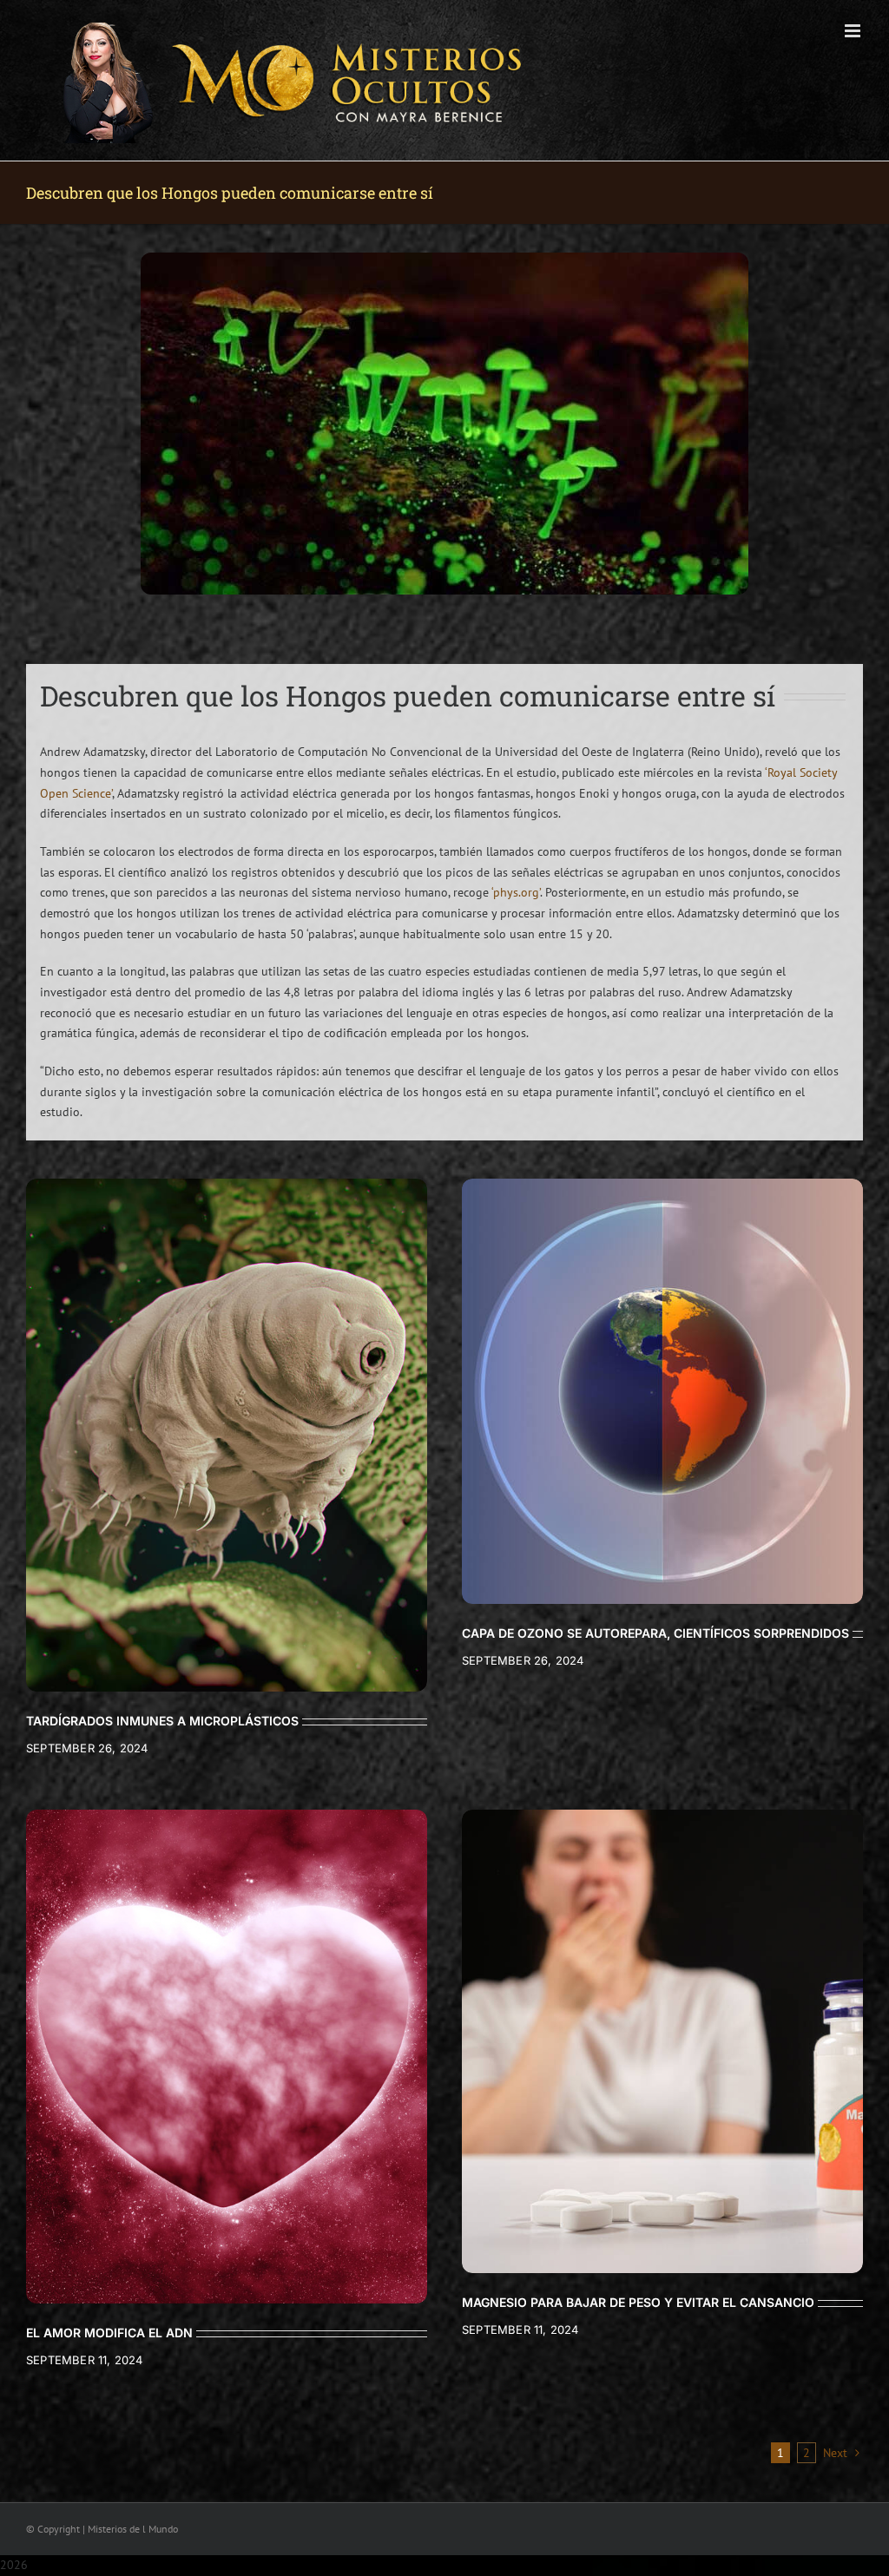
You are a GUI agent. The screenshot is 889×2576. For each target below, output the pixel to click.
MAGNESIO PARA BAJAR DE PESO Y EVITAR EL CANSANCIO (638, 2302)
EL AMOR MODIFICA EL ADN (109, 2333)
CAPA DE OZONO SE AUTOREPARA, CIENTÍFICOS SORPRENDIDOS (655, 1633)
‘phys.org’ (516, 892)
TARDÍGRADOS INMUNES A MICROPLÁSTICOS (162, 1721)
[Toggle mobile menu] (854, 31)
